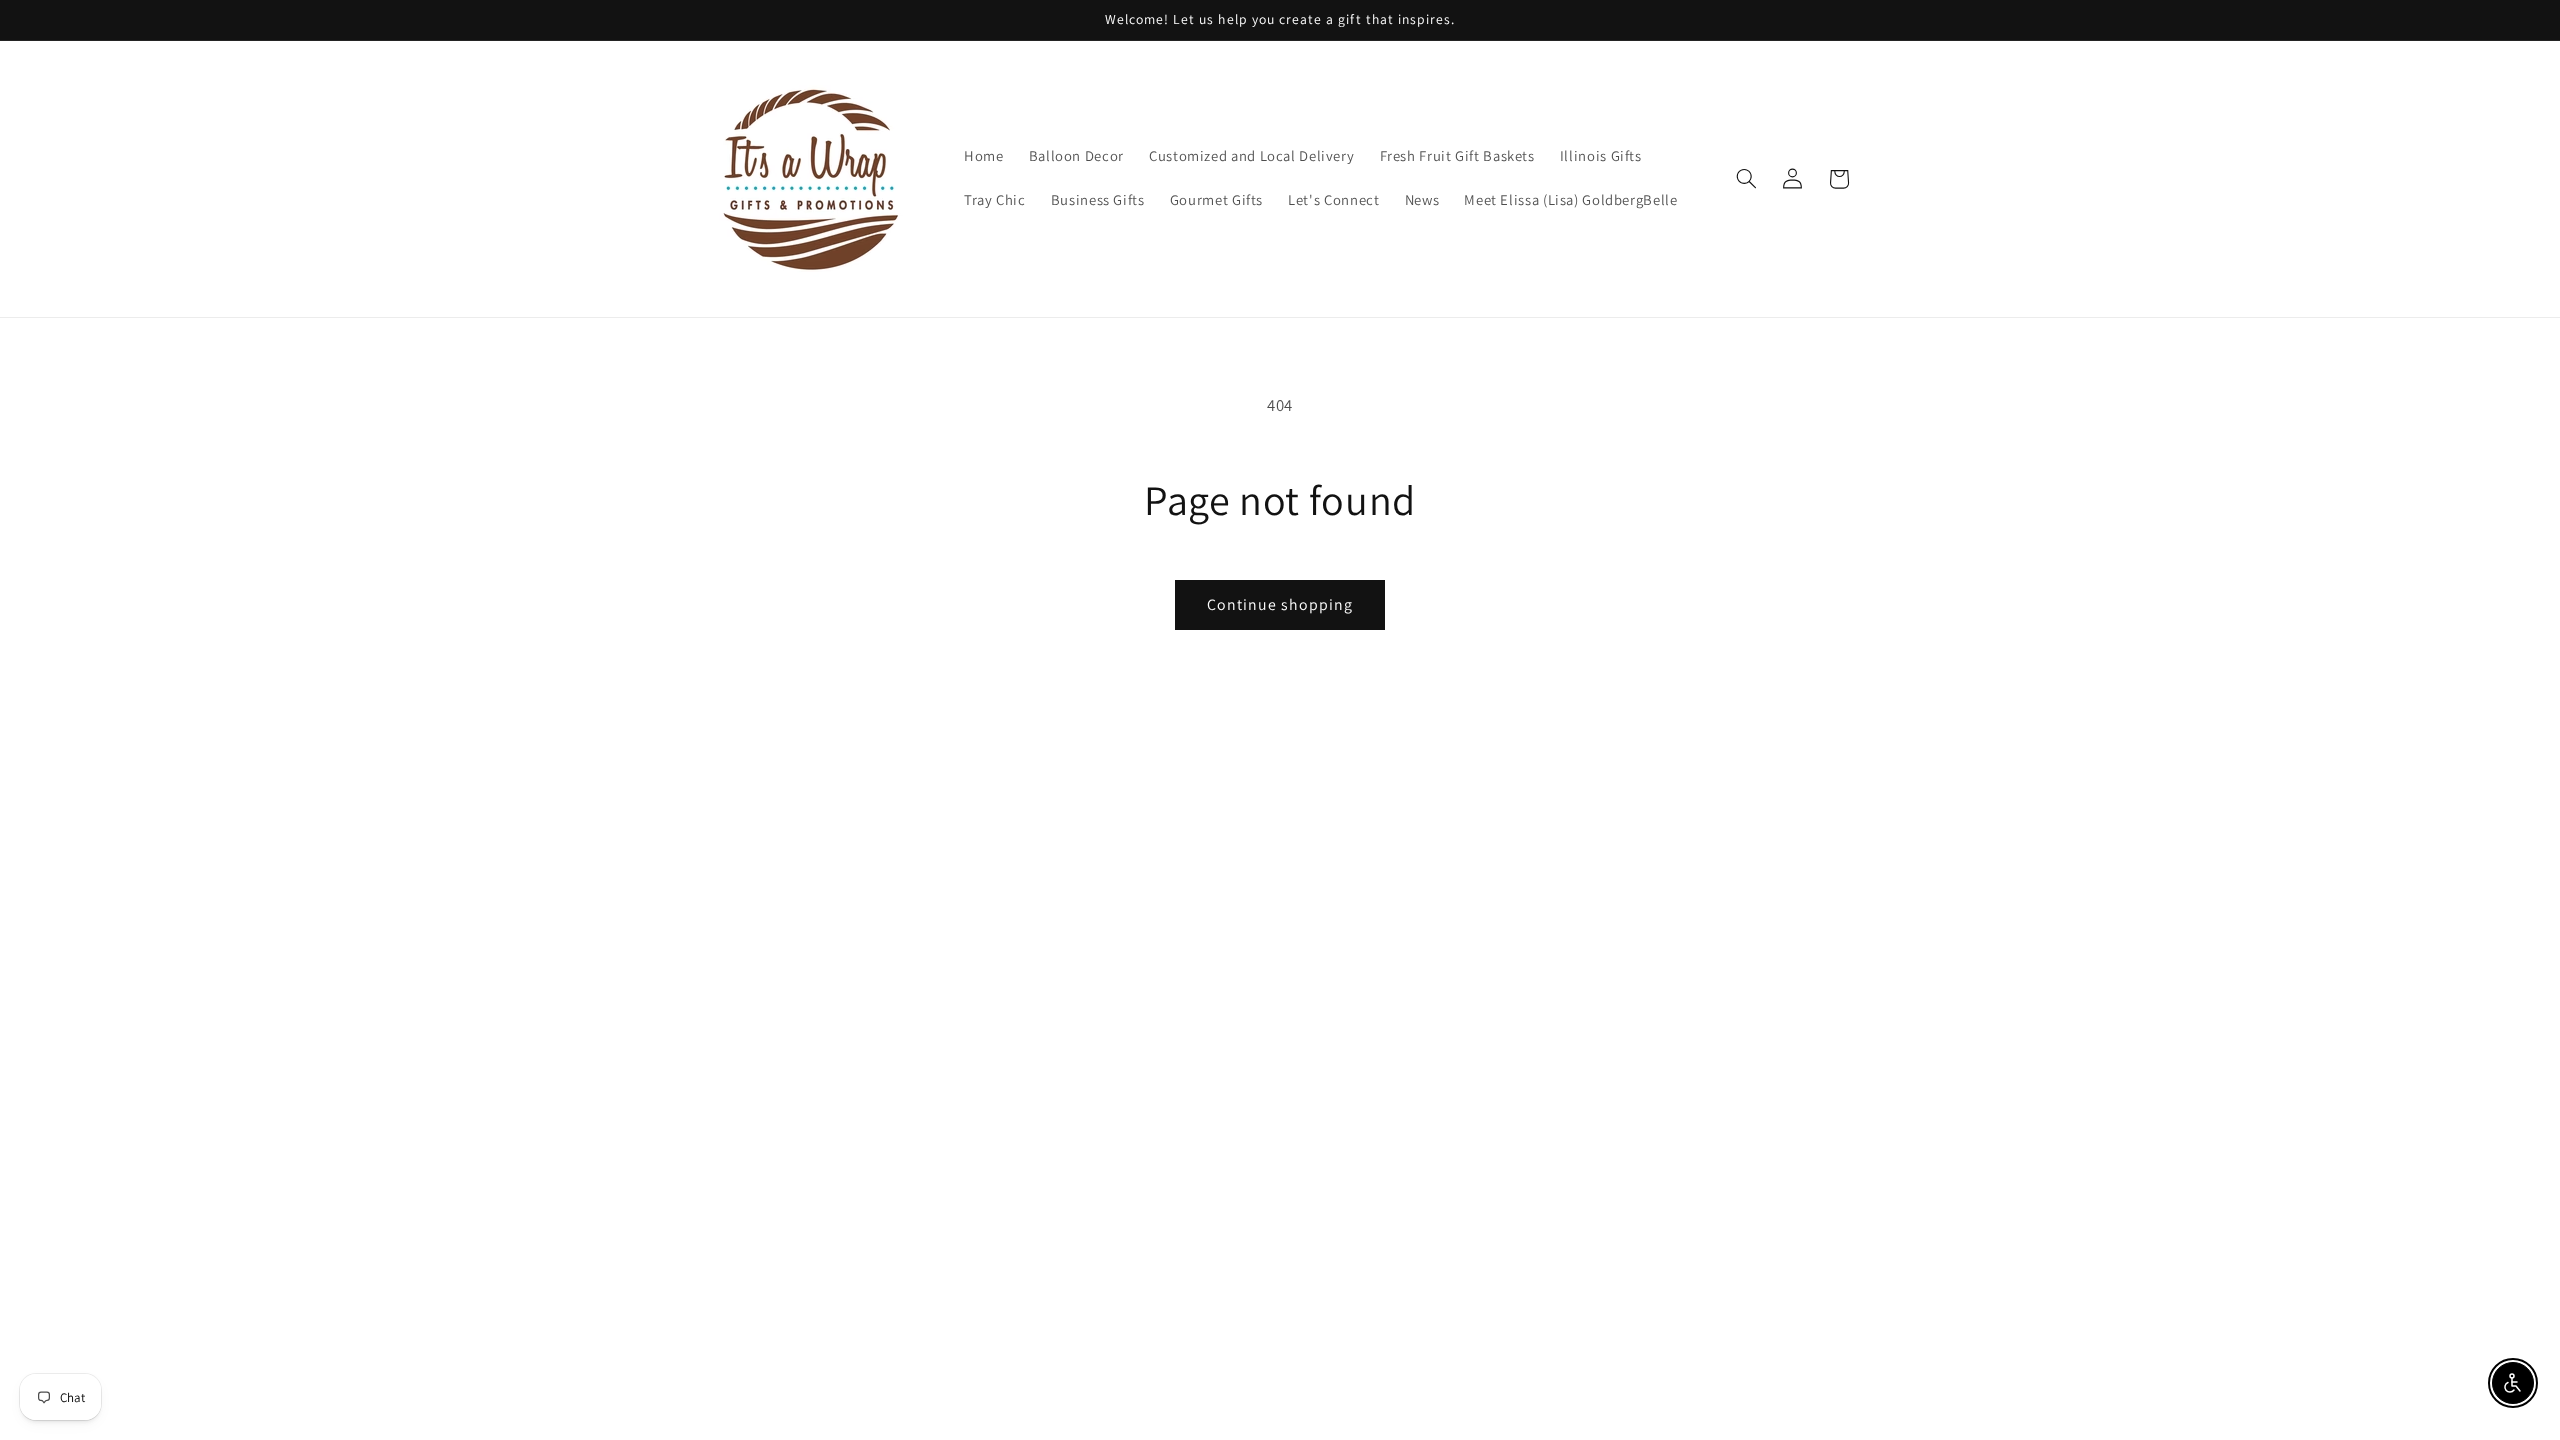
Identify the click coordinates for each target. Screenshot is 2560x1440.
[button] (1746, 179)
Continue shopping (1280, 604)
